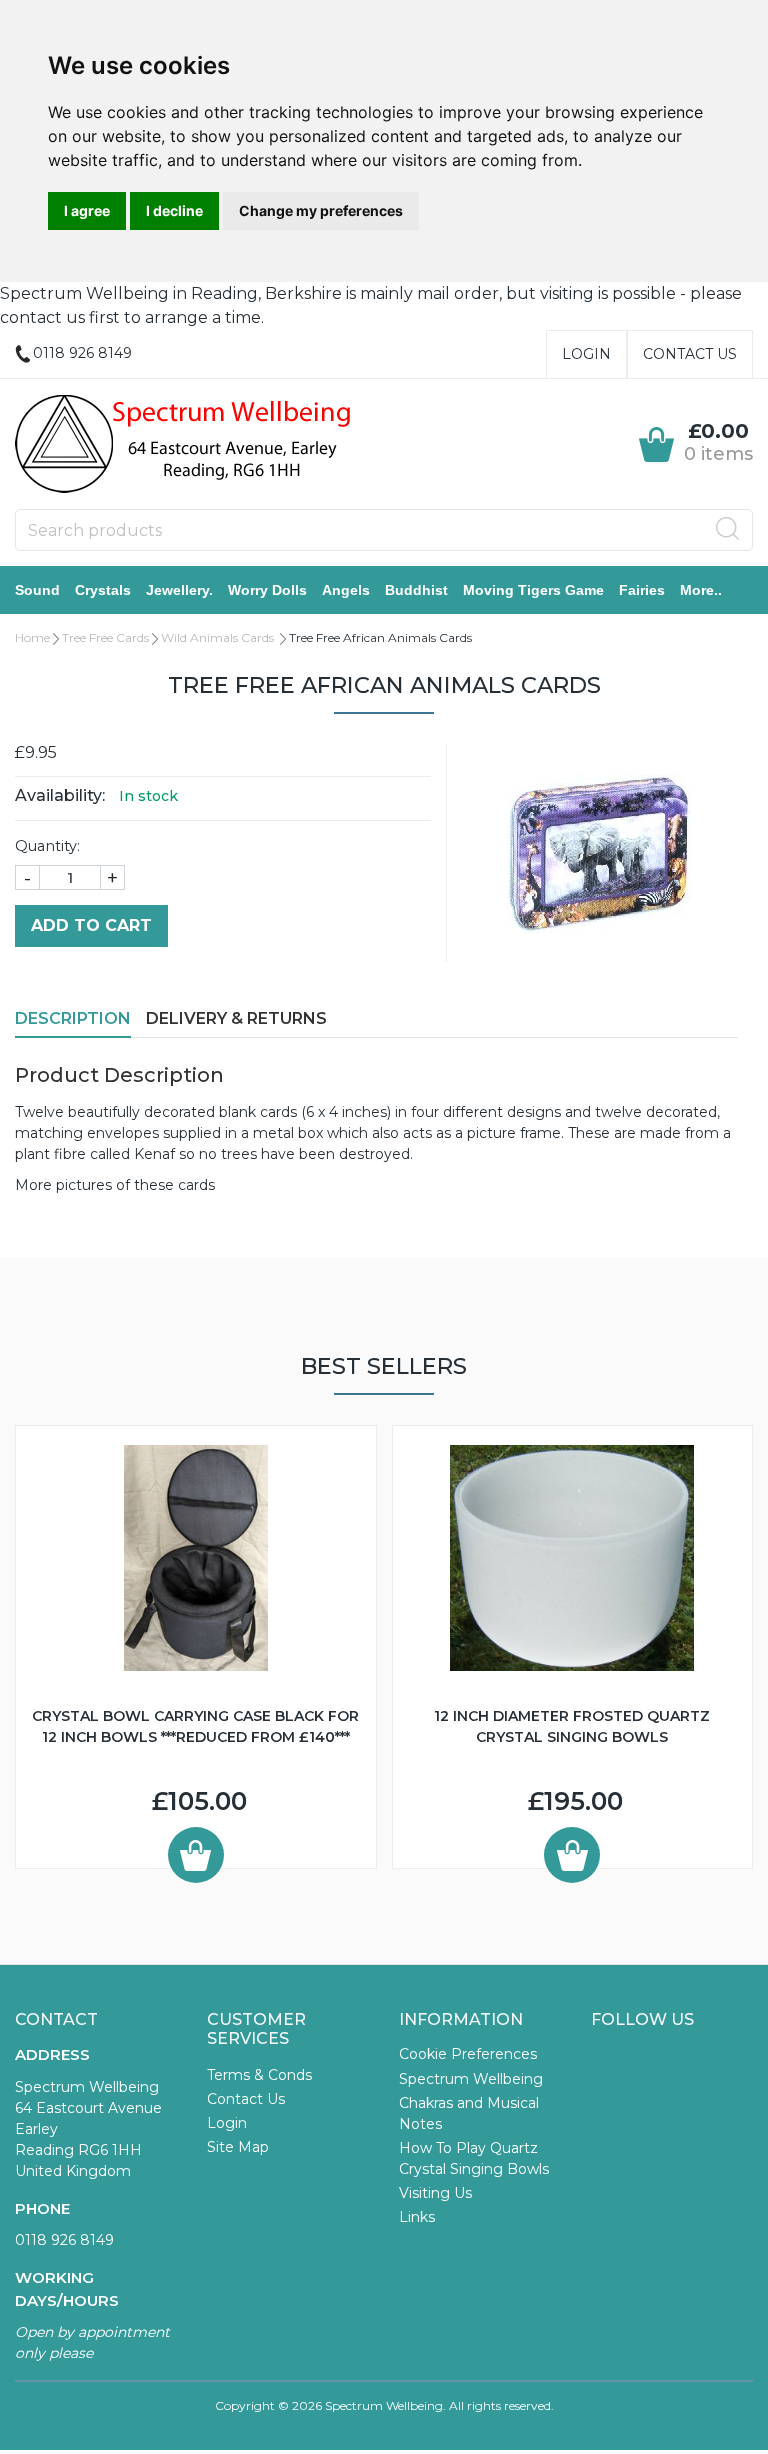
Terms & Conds (259, 2075)
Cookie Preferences (468, 2054)
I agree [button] (87, 210)
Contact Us (690, 354)
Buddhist (416, 590)
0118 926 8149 (64, 2240)
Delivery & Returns (236, 1018)
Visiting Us (435, 2193)
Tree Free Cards (105, 637)
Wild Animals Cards (219, 637)
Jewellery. (179, 590)
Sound (37, 590)
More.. (701, 590)
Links (417, 2217)
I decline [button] (174, 210)
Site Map (238, 2147)
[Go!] (728, 529)
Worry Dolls (267, 590)
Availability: (60, 795)
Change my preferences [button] (321, 210)
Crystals (103, 590)
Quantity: (47, 846)
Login (586, 354)
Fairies (642, 590)
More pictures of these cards (115, 1185)
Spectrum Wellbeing (471, 2079)
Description (73, 1018)
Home (32, 637)
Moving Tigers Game (533, 590)
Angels (346, 590)
